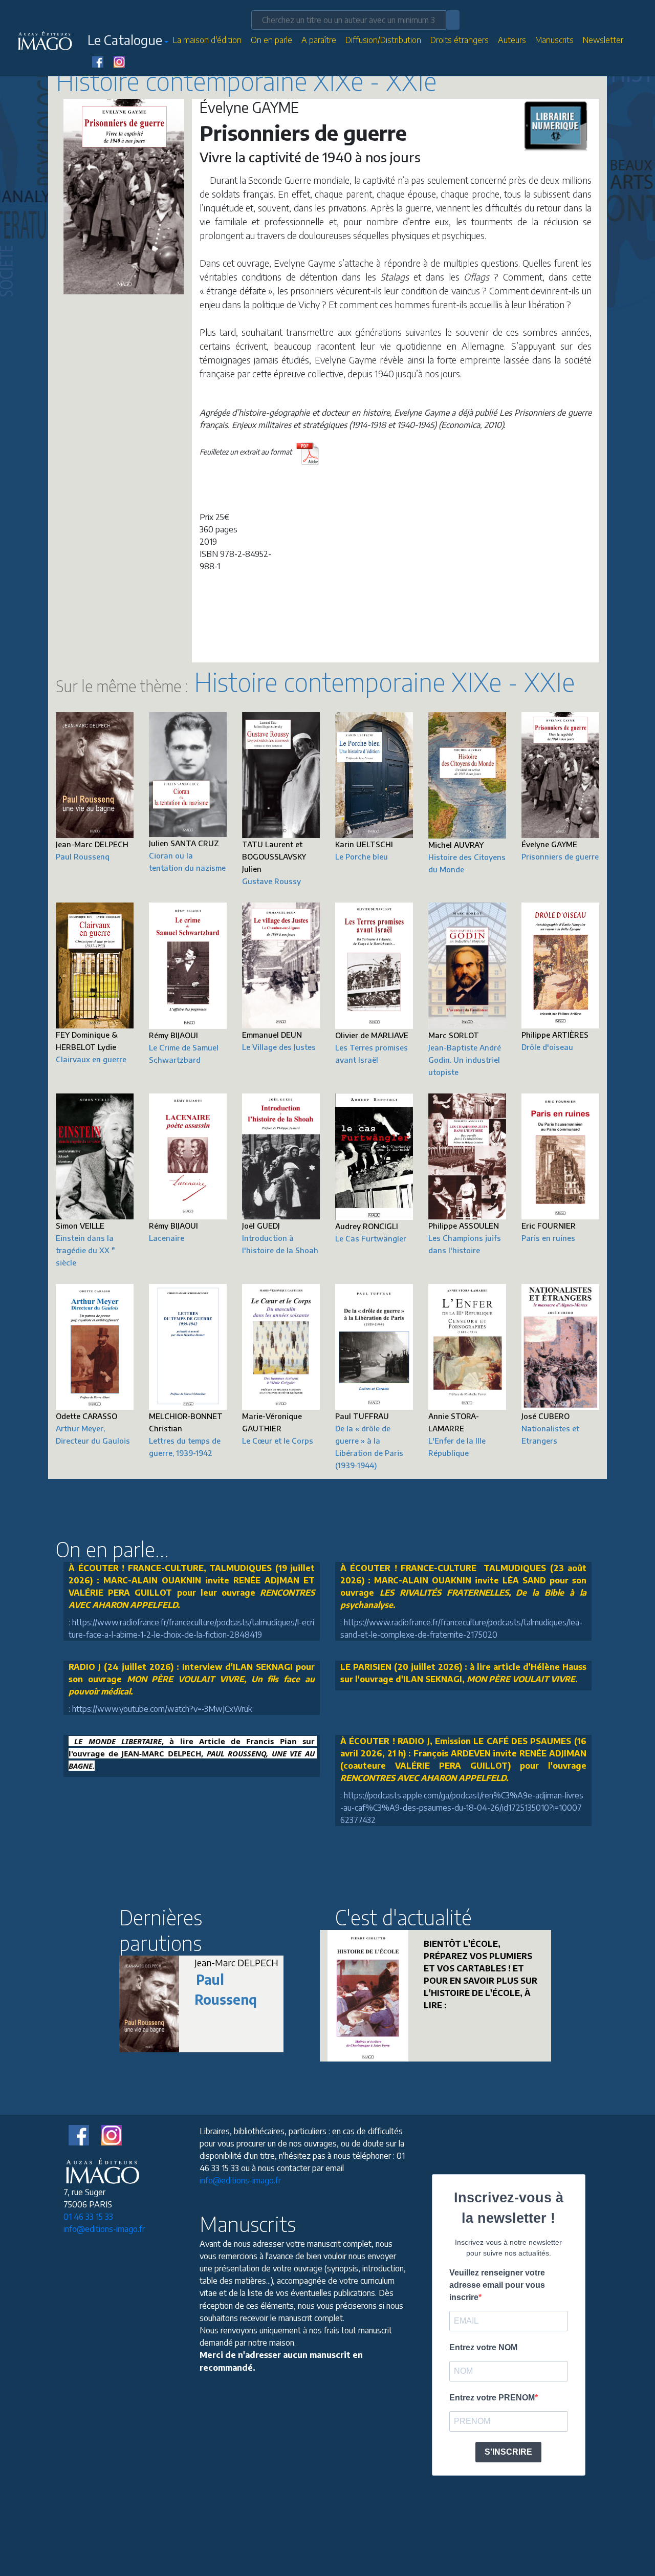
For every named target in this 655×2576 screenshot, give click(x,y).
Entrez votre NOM (483, 2347)
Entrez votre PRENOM (492, 2398)
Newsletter (603, 40)
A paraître (319, 40)
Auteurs (512, 40)
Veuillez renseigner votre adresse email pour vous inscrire (497, 2285)
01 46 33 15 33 (88, 2217)
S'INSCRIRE (508, 2452)
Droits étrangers (460, 40)
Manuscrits (554, 40)
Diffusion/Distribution (383, 40)
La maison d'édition (207, 40)
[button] (128, 42)
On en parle (271, 40)
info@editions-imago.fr (104, 2229)
